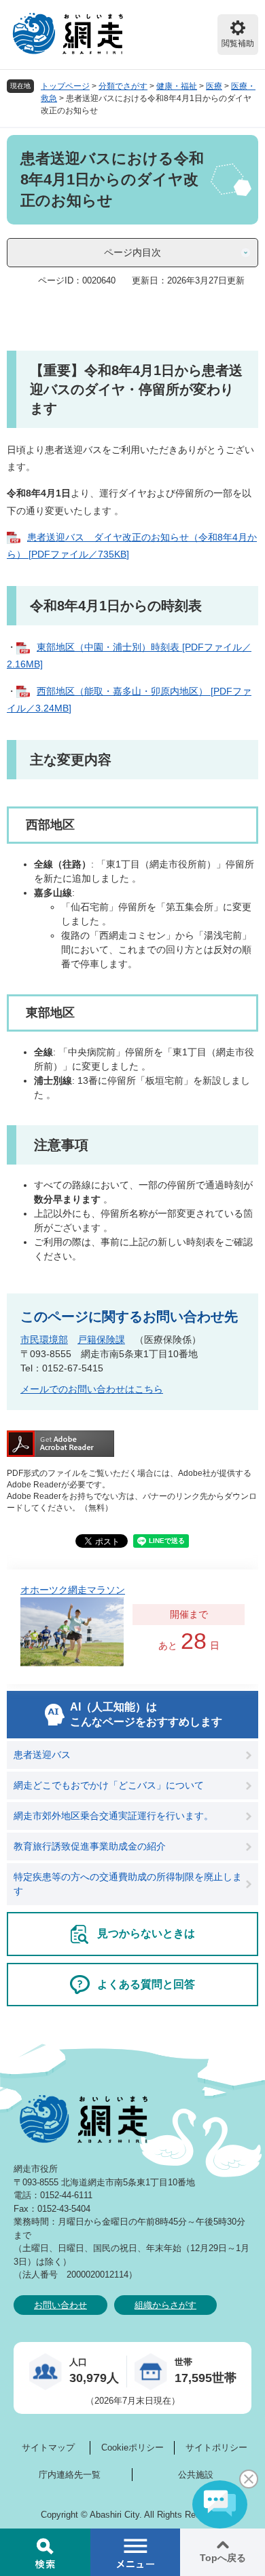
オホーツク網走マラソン (73, 1590)
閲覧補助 (238, 43)
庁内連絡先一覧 (70, 2475)
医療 (214, 86)
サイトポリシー (216, 2447)
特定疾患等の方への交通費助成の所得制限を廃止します (128, 1884)
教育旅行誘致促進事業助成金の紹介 (90, 1846)
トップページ (65, 86)
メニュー (136, 2552)
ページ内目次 (132, 252)
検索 (45, 2552)
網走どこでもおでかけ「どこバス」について (109, 1785)
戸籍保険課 (101, 1340)
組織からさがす (165, 2305)
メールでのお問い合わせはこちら (92, 1389)
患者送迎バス (42, 1755)
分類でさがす (123, 86)
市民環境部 (44, 1340)
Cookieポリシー (132, 2447)
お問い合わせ (60, 2305)
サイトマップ (48, 2447)
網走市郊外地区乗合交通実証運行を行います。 (113, 1816)
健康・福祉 (177, 86)
